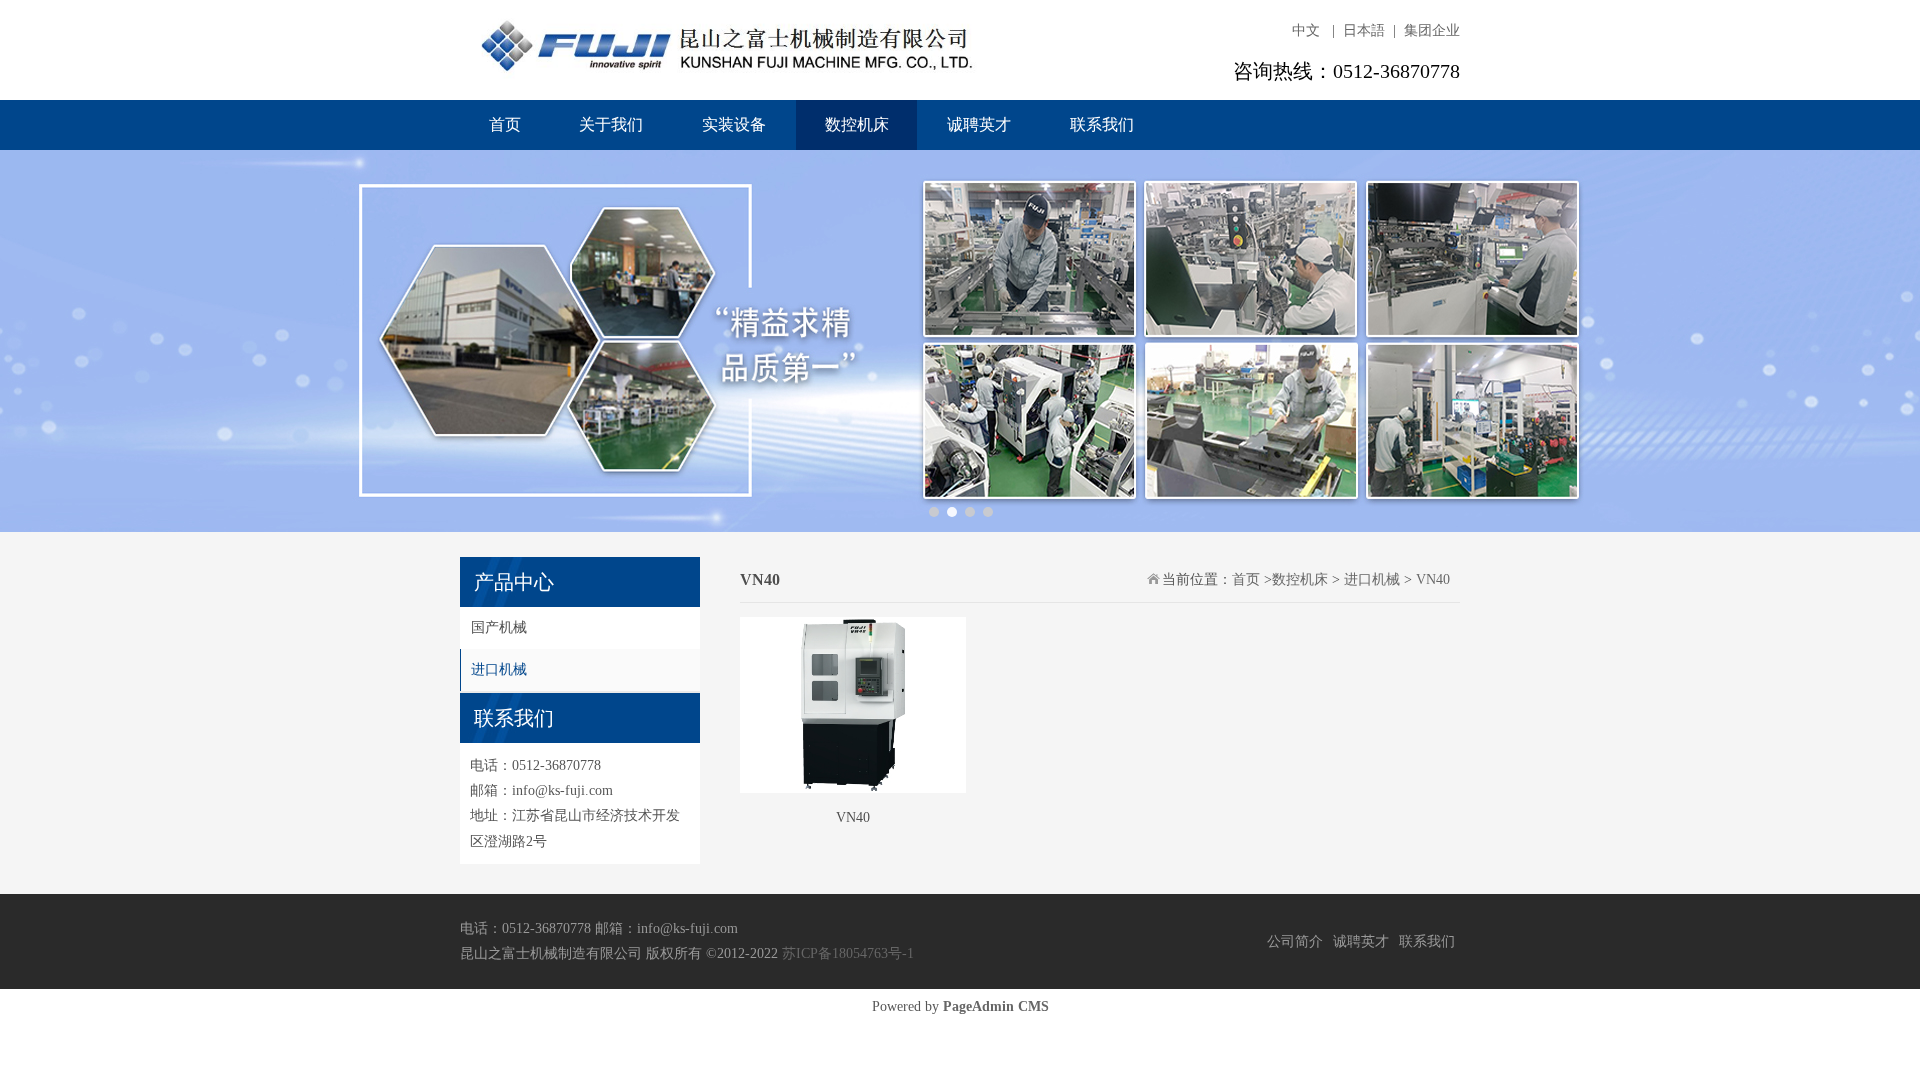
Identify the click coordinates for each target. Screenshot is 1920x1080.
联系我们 (1102, 124)
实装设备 (734, 124)
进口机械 (499, 669)
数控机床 (857, 124)
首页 (505, 124)
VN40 (1433, 579)
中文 (1306, 30)
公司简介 (1295, 941)
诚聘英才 (979, 124)
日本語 (1364, 30)
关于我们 (611, 124)
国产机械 (499, 627)
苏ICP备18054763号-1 (848, 953)
